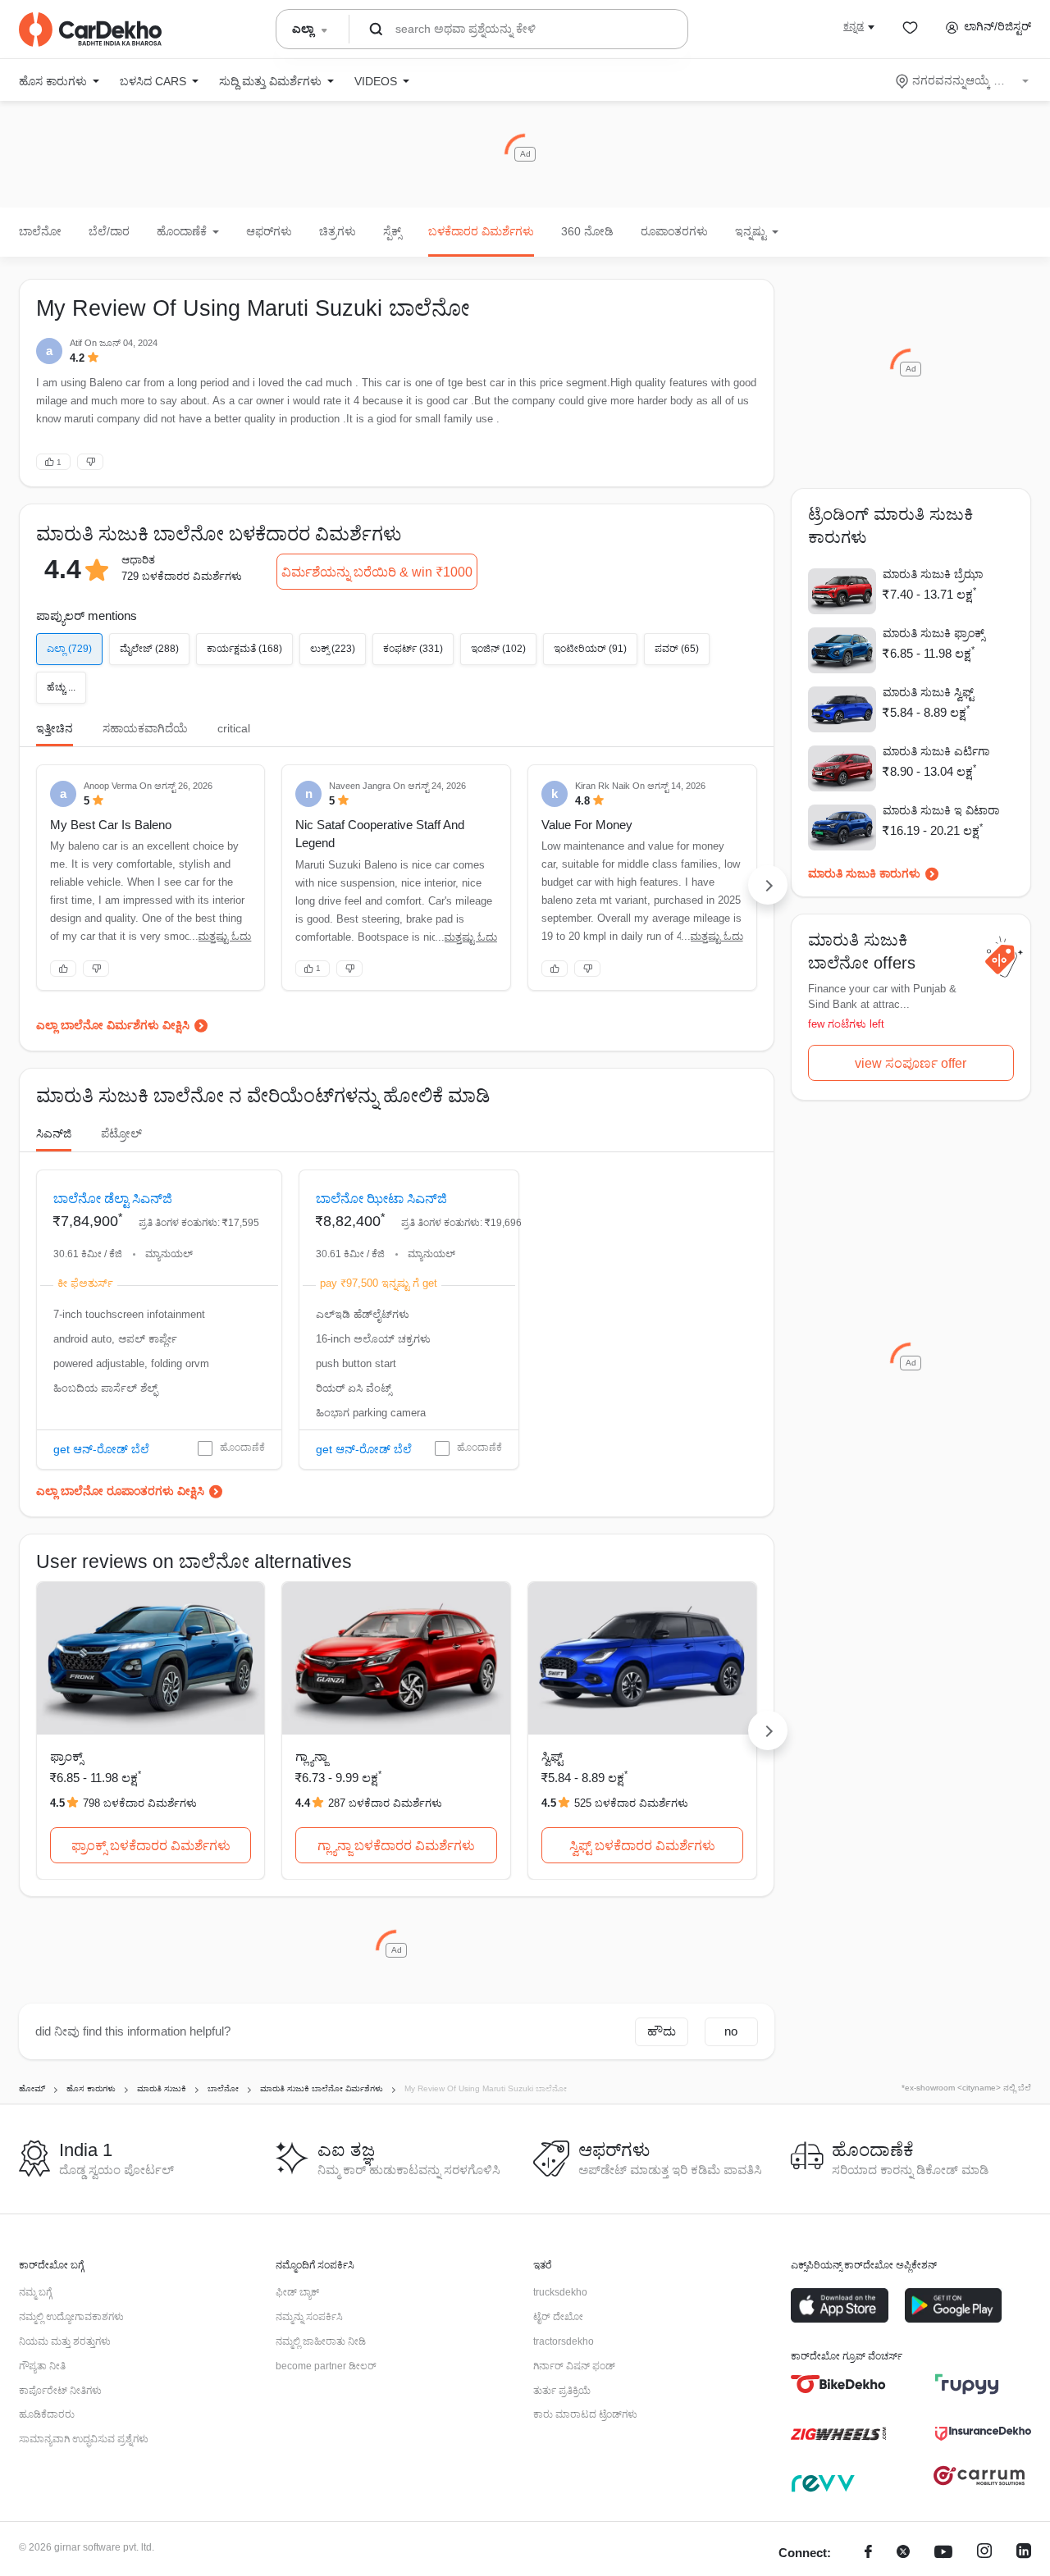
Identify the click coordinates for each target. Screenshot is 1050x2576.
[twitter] (903, 2553)
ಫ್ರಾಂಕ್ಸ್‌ (66, 1756)
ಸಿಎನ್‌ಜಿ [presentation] (54, 1133)
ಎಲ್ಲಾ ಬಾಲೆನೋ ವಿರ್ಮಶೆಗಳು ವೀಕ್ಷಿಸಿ (113, 1025)
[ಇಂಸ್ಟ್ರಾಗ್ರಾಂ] (984, 2553)
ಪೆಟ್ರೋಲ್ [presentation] (121, 1133)
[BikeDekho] (839, 2384)
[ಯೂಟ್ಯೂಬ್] (943, 2553)
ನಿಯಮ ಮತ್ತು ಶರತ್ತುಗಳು (65, 2341)
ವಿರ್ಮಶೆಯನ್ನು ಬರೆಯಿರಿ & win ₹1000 (377, 572)
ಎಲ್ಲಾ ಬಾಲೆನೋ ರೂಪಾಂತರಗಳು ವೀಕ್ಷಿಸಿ (120, 1491)
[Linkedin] (1024, 2553)
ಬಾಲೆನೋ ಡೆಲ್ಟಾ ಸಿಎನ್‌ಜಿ (113, 1199)
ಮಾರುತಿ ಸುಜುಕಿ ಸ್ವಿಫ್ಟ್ (928, 692)
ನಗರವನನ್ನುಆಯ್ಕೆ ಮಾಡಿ (963, 80)
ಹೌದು (662, 2031)
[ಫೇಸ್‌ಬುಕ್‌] (868, 2553)
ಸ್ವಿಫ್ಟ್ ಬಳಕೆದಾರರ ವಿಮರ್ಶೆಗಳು (642, 1846)
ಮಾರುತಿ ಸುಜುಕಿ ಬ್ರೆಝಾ (933, 574)
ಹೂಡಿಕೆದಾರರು (47, 2414)
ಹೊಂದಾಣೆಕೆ (242, 1448)
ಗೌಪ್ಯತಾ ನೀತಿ (42, 2366)
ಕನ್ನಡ (854, 26)
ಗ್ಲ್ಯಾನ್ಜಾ (311, 1756)
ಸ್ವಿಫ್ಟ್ (552, 1756)
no (731, 2031)
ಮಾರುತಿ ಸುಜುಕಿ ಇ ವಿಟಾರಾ (941, 810)
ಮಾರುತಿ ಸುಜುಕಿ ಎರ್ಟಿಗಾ (936, 751)
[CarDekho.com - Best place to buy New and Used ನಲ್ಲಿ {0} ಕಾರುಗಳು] (90, 30)
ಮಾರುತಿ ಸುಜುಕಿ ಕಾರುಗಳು (864, 873)
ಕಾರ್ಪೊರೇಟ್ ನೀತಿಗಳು (60, 2391)
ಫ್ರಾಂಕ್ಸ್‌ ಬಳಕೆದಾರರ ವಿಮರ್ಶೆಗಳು (151, 1846)
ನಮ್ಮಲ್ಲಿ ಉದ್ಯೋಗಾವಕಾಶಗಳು (71, 2317)
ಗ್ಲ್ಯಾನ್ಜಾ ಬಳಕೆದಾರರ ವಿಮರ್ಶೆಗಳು (396, 1846)
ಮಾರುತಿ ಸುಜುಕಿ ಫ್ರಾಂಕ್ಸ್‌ (934, 633)
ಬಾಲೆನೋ (40, 231)
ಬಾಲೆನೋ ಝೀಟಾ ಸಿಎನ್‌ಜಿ (381, 1199)
